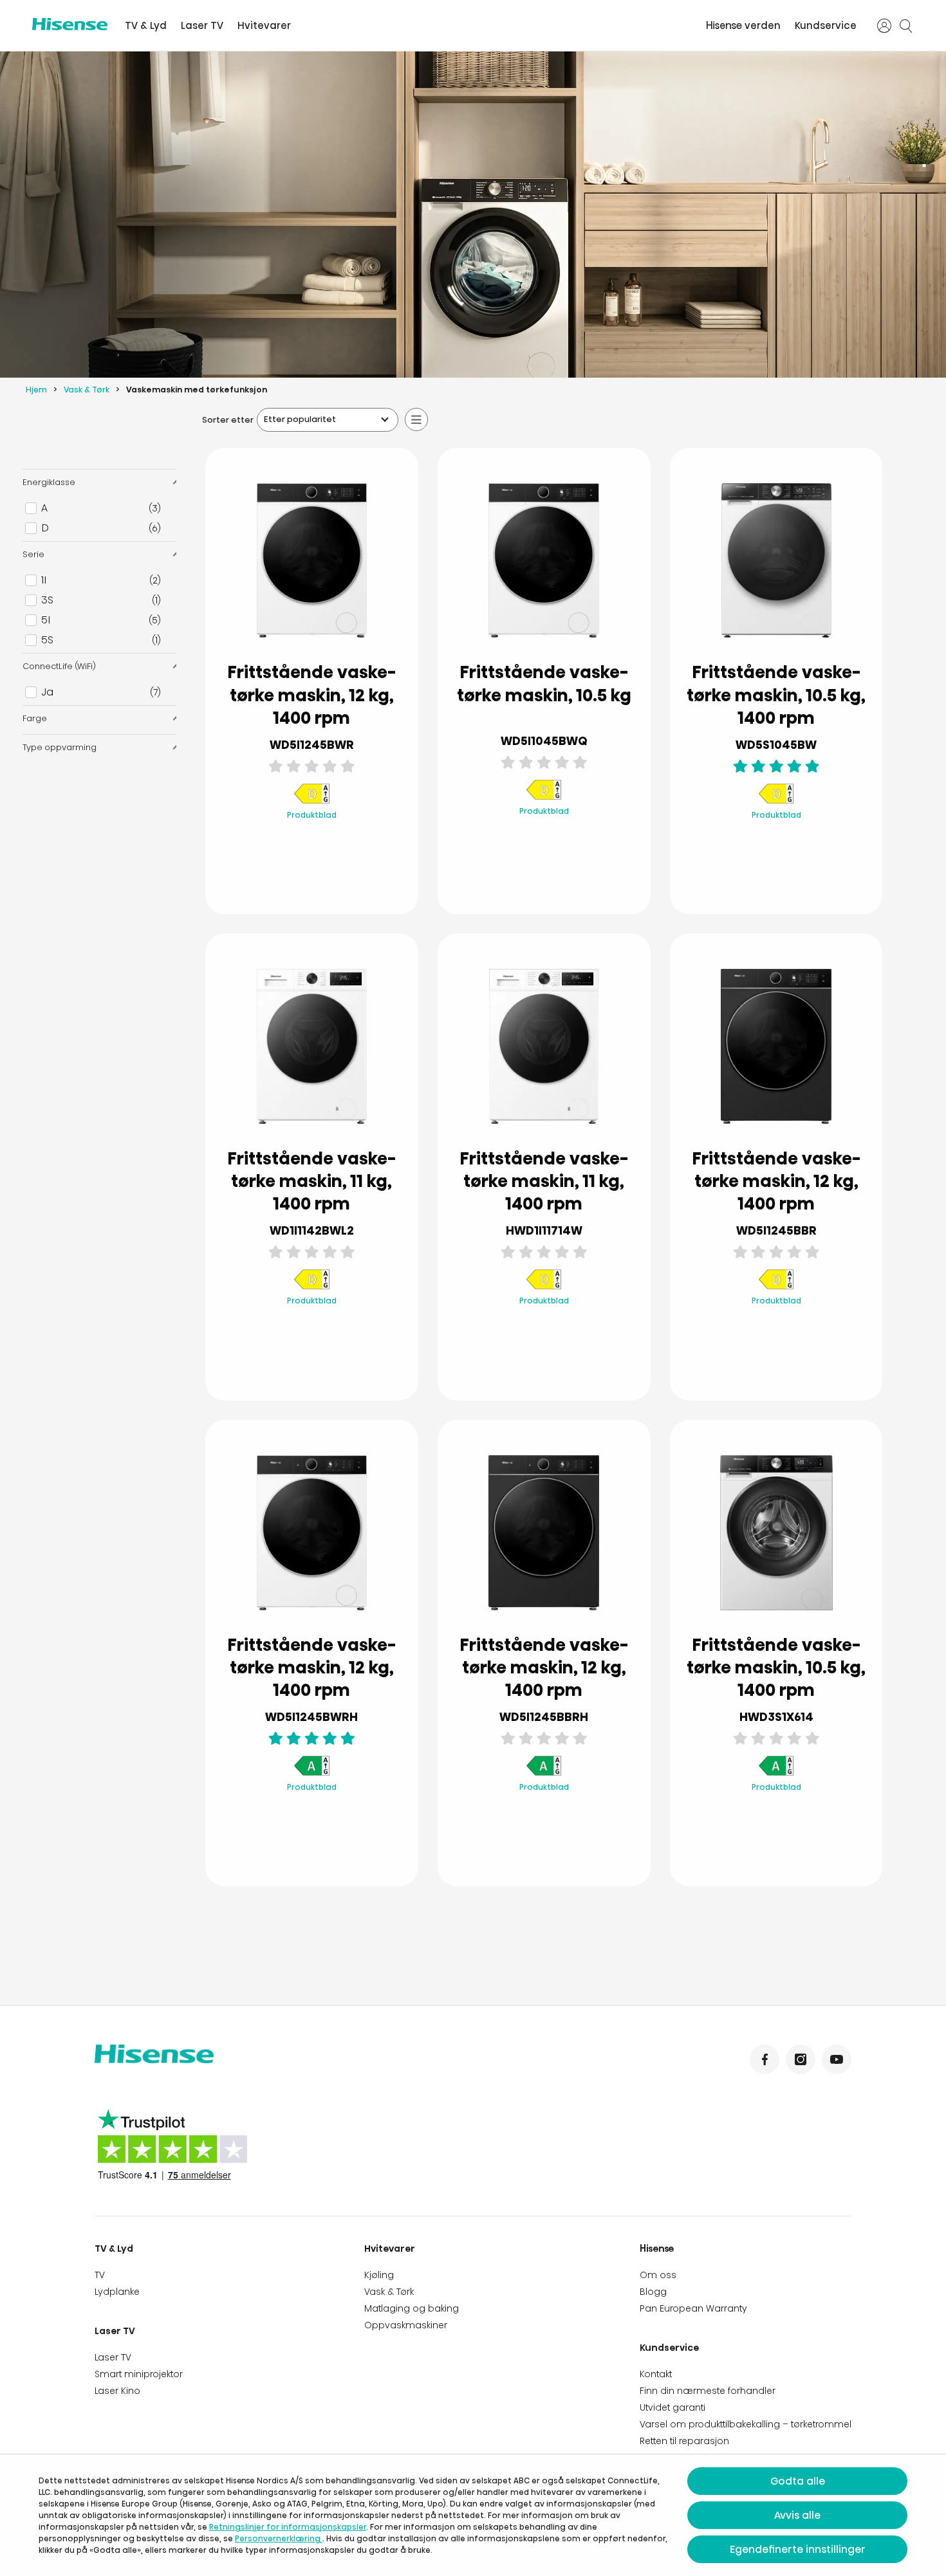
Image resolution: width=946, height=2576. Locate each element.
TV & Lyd (146, 25)
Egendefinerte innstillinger (798, 2549)
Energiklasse (49, 482)
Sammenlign (322, 842)
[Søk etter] (906, 26)
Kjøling (379, 2275)
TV (100, 2275)
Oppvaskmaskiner (406, 2325)
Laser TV (202, 25)
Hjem (36, 390)
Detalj (312, 873)
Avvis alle (797, 2515)
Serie (33, 554)
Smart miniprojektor (139, 2374)
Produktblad (312, 815)
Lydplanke (117, 2292)
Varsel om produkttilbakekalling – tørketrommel (746, 2424)
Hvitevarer (264, 25)
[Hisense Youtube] (837, 2059)
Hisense (657, 2249)
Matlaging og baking (412, 2308)
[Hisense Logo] (70, 24)
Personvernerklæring (279, 2538)
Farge (35, 718)
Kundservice (826, 25)
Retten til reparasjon (684, 2441)
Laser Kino (117, 2391)
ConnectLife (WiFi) (59, 666)
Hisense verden (743, 25)
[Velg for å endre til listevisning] (416, 419)
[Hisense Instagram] (801, 2059)
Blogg (653, 2292)
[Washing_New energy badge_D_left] (311, 801)
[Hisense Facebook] (765, 2059)
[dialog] (473, 2515)
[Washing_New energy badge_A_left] (311, 1773)
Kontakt (656, 2374)
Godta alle (798, 2481)
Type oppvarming (60, 747)
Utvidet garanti (672, 2407)
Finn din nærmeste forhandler (708, 2391)
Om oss (658, 2275)
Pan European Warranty (693, 2308)
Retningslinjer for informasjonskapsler (288, 2527)
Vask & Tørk (87, 390)
